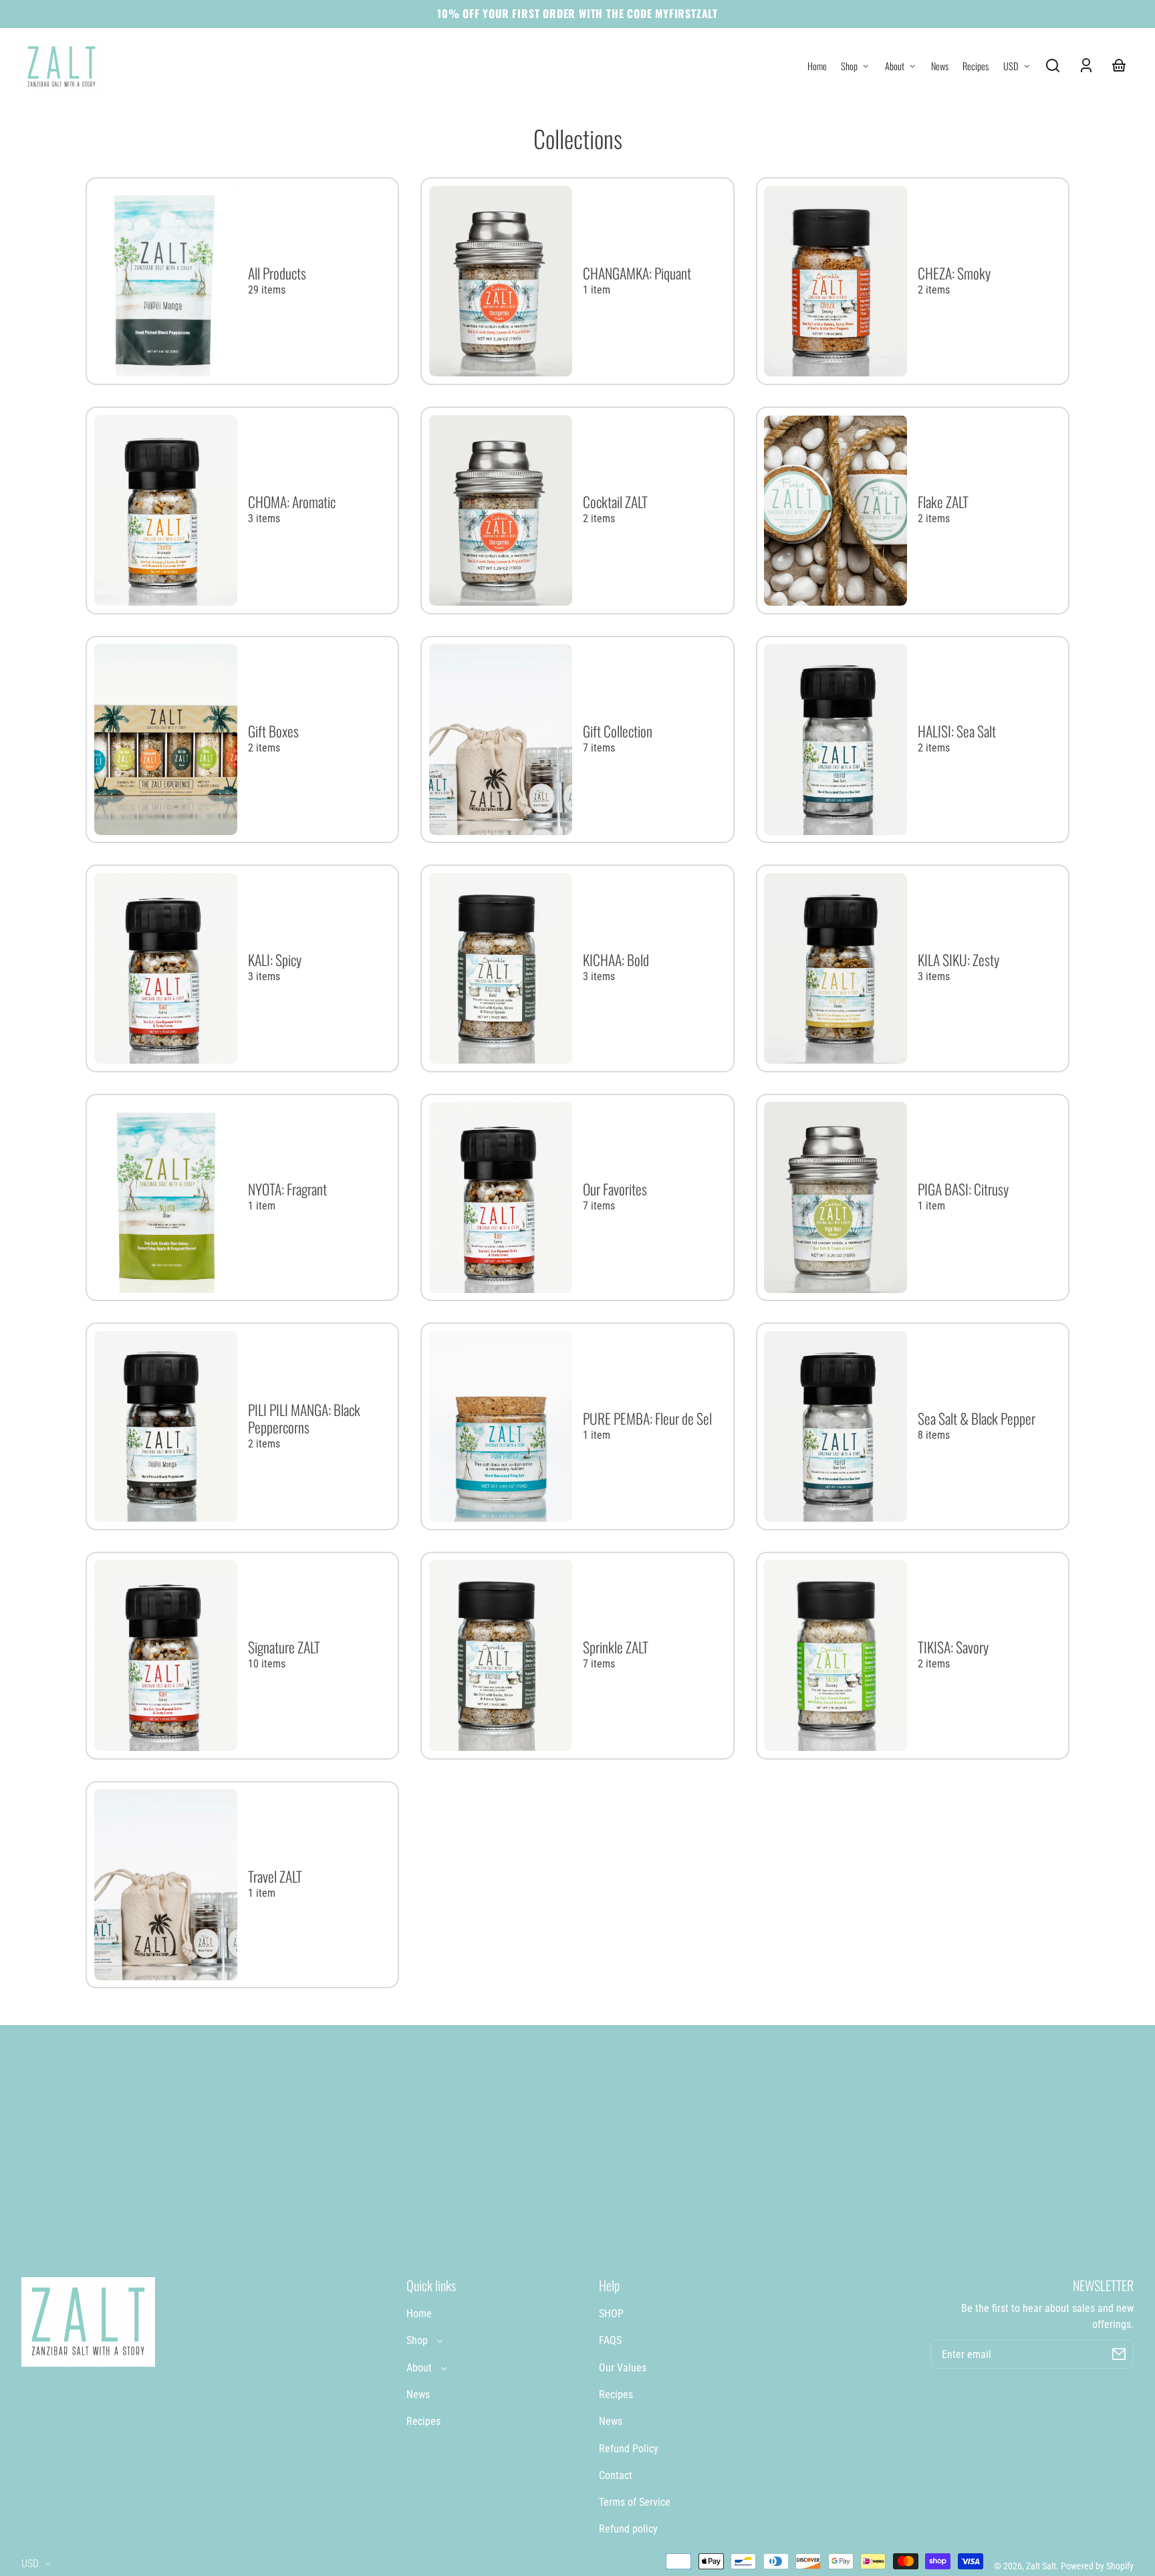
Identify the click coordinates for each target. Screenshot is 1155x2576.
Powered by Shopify (1097, 2566)
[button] (1053, 66)
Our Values (623, 2368)
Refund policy (628, 2529)
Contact (616, 2475)
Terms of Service (635, 2502)
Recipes (423, 2421)
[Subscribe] (1119, 2354)
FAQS (610, 2340)
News (418, 2394)
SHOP (611, 2314)
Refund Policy (629, 2449)
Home (419, 2314)
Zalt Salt (1041, 2566)
